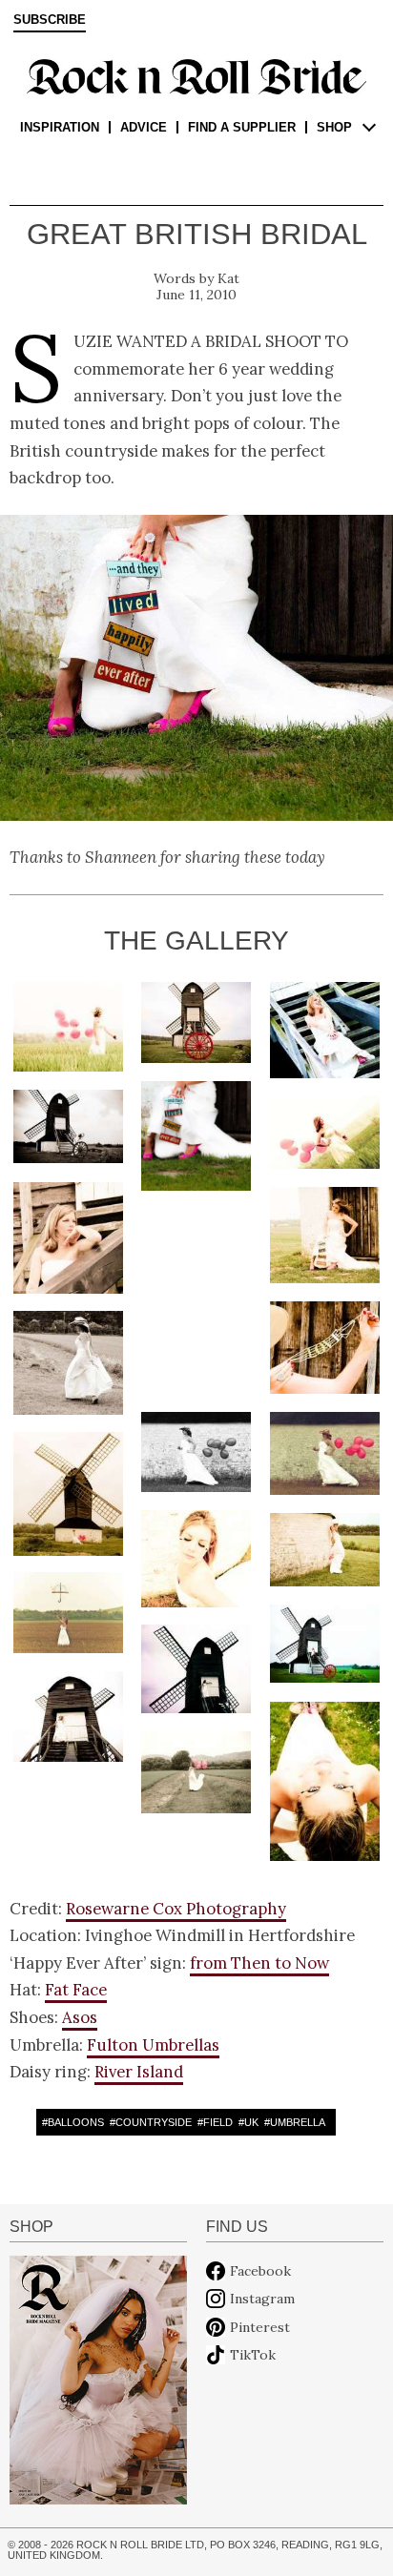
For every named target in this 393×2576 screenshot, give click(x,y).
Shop (334, 127)
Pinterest (260, 2327)
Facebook (260, 2271)
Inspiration (60, 127)
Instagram (262, 2299)
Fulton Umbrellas (153, 2045)
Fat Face (76, 1990)
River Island (139, 2072)
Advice (144, 127)
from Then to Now (259, 1963)
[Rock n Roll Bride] (196, 75)
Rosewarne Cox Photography (176, 1909)
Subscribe (50, 20)
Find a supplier (242, 127)
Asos (80, 2017)
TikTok (253, 2355)
